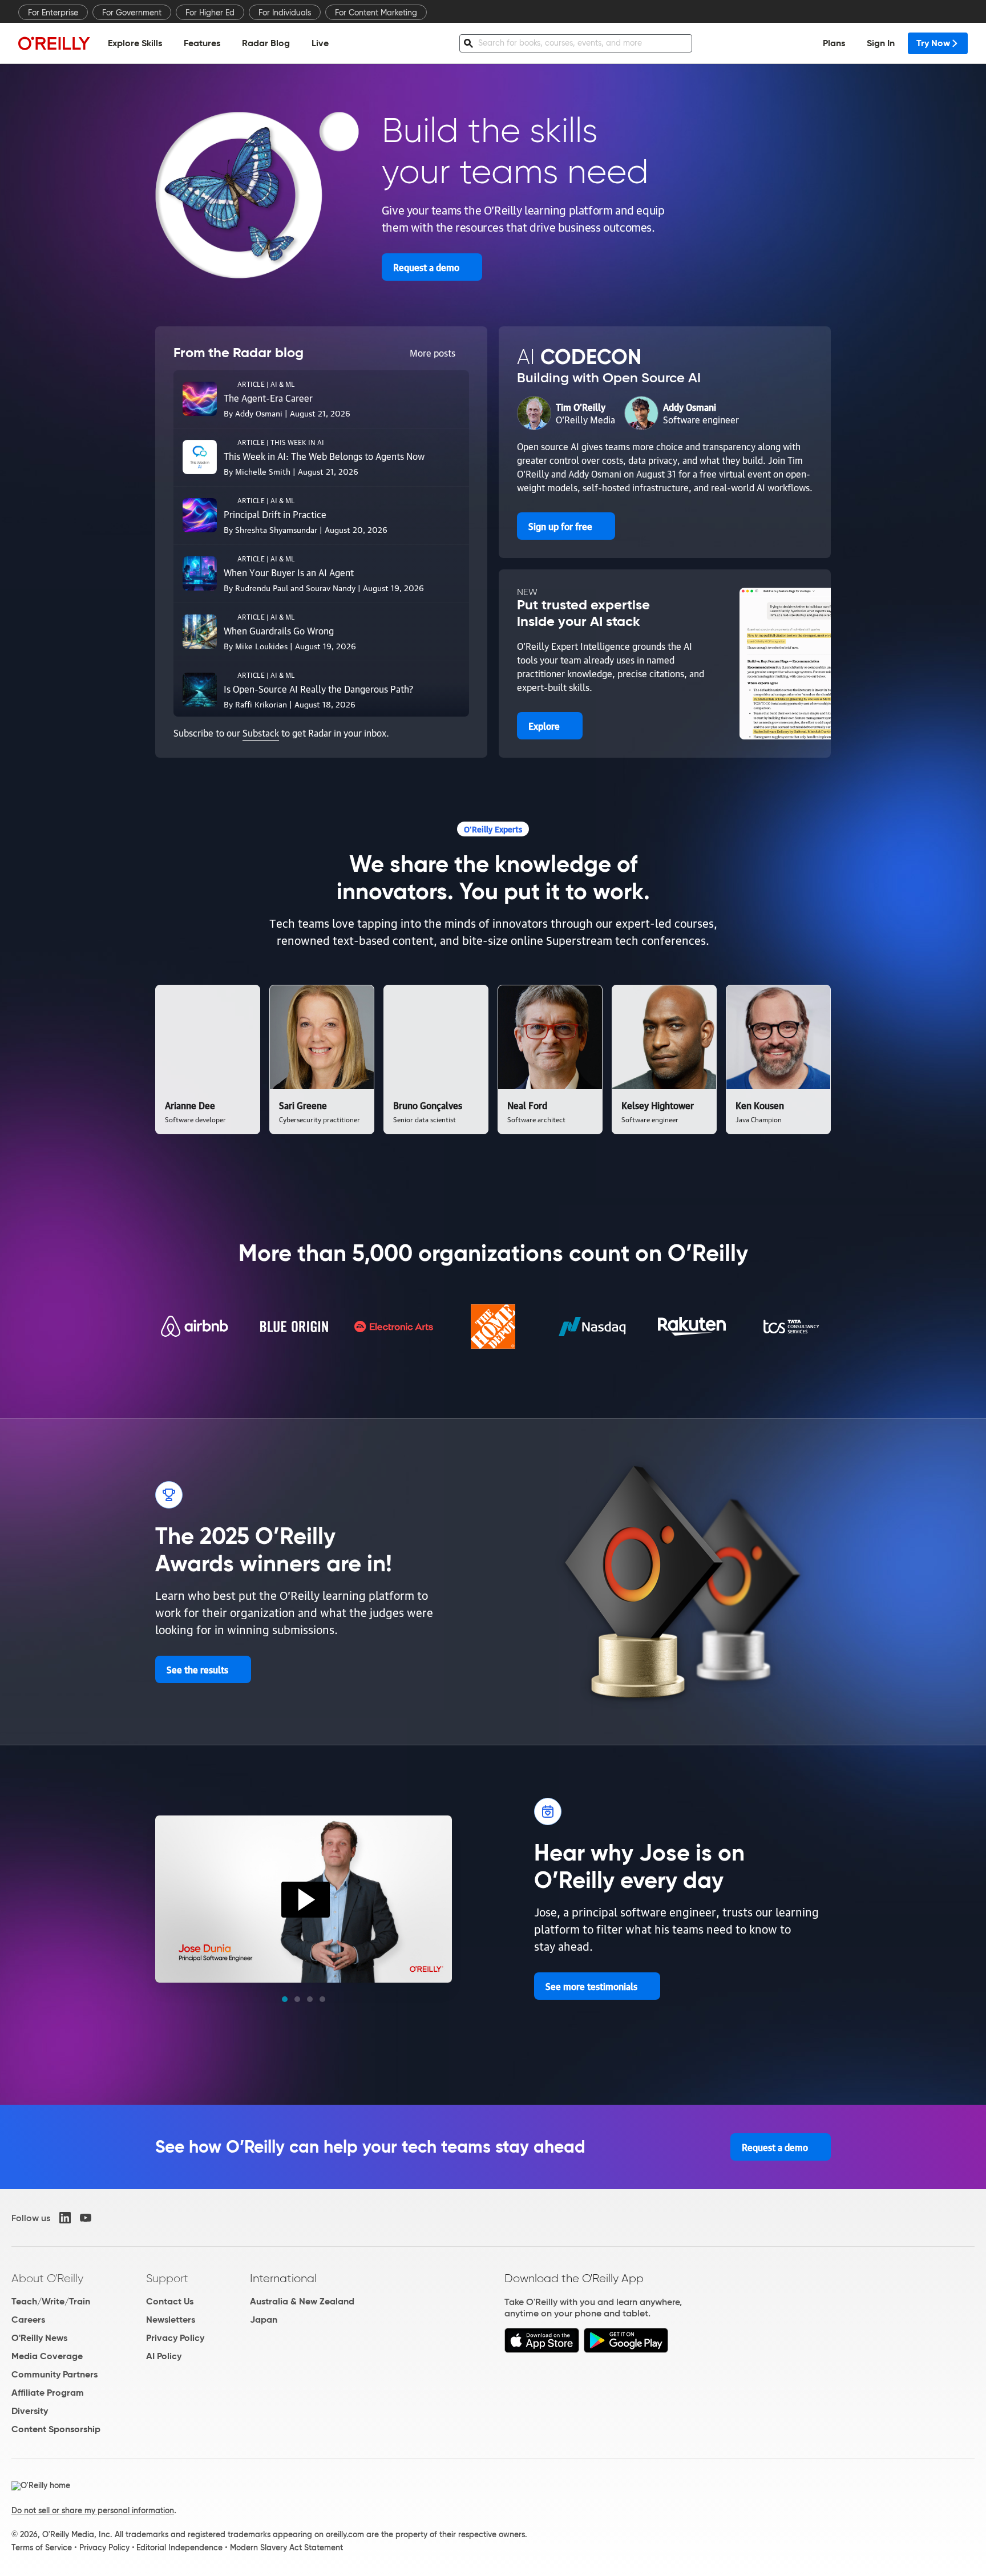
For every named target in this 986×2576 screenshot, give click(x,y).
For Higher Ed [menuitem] (210, 13)
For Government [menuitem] (132, 13)
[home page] (54, 43)
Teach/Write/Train (51, 2301)
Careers (28, 2320)
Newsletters (171, 2320)
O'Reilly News (39, 2338)
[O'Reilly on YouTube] (86, 2218)
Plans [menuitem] (834, 43)
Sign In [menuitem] (881, 43)
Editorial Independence (179, 2547)
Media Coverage (47, 2356)
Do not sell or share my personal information (93, 2510)
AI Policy (164, 2356)
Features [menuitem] (202, 43)
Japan (264, 2320)
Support (167, 2278)
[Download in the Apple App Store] (542, 2350)
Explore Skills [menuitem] (135, 43)
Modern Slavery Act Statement (286, 2547)
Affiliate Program (48, 2393)
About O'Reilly (47, 2278)
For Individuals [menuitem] (285, 13)
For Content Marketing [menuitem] (376, 13)
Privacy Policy (175, 2338)
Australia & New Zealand (302, 2301)
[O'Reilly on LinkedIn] (65, 2218)
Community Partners (54, 2374)
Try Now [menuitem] (933, 43)
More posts (433, 353)
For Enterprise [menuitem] (53, 13)
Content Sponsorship (56, 2429)
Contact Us (170, 2301)
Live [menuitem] (320, 43)
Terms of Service (42, 2547)
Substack (261, 733)
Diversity (30, 2411)
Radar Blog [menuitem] (266, 43)
